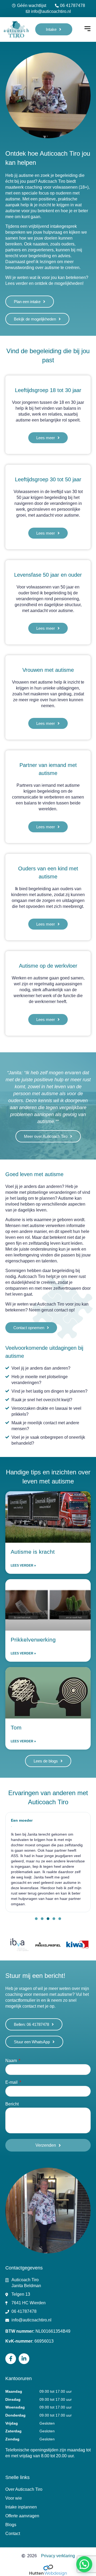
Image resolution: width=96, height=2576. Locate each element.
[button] (87, 29)
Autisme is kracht (33, 1552)
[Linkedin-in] (24, 2359)
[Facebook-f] (11, 2359)
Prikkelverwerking (33, 1640)
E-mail (12, 2082)
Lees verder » (23, 1565)
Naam (12, 2061)
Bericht (12, 2104)
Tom (16, 1727)
